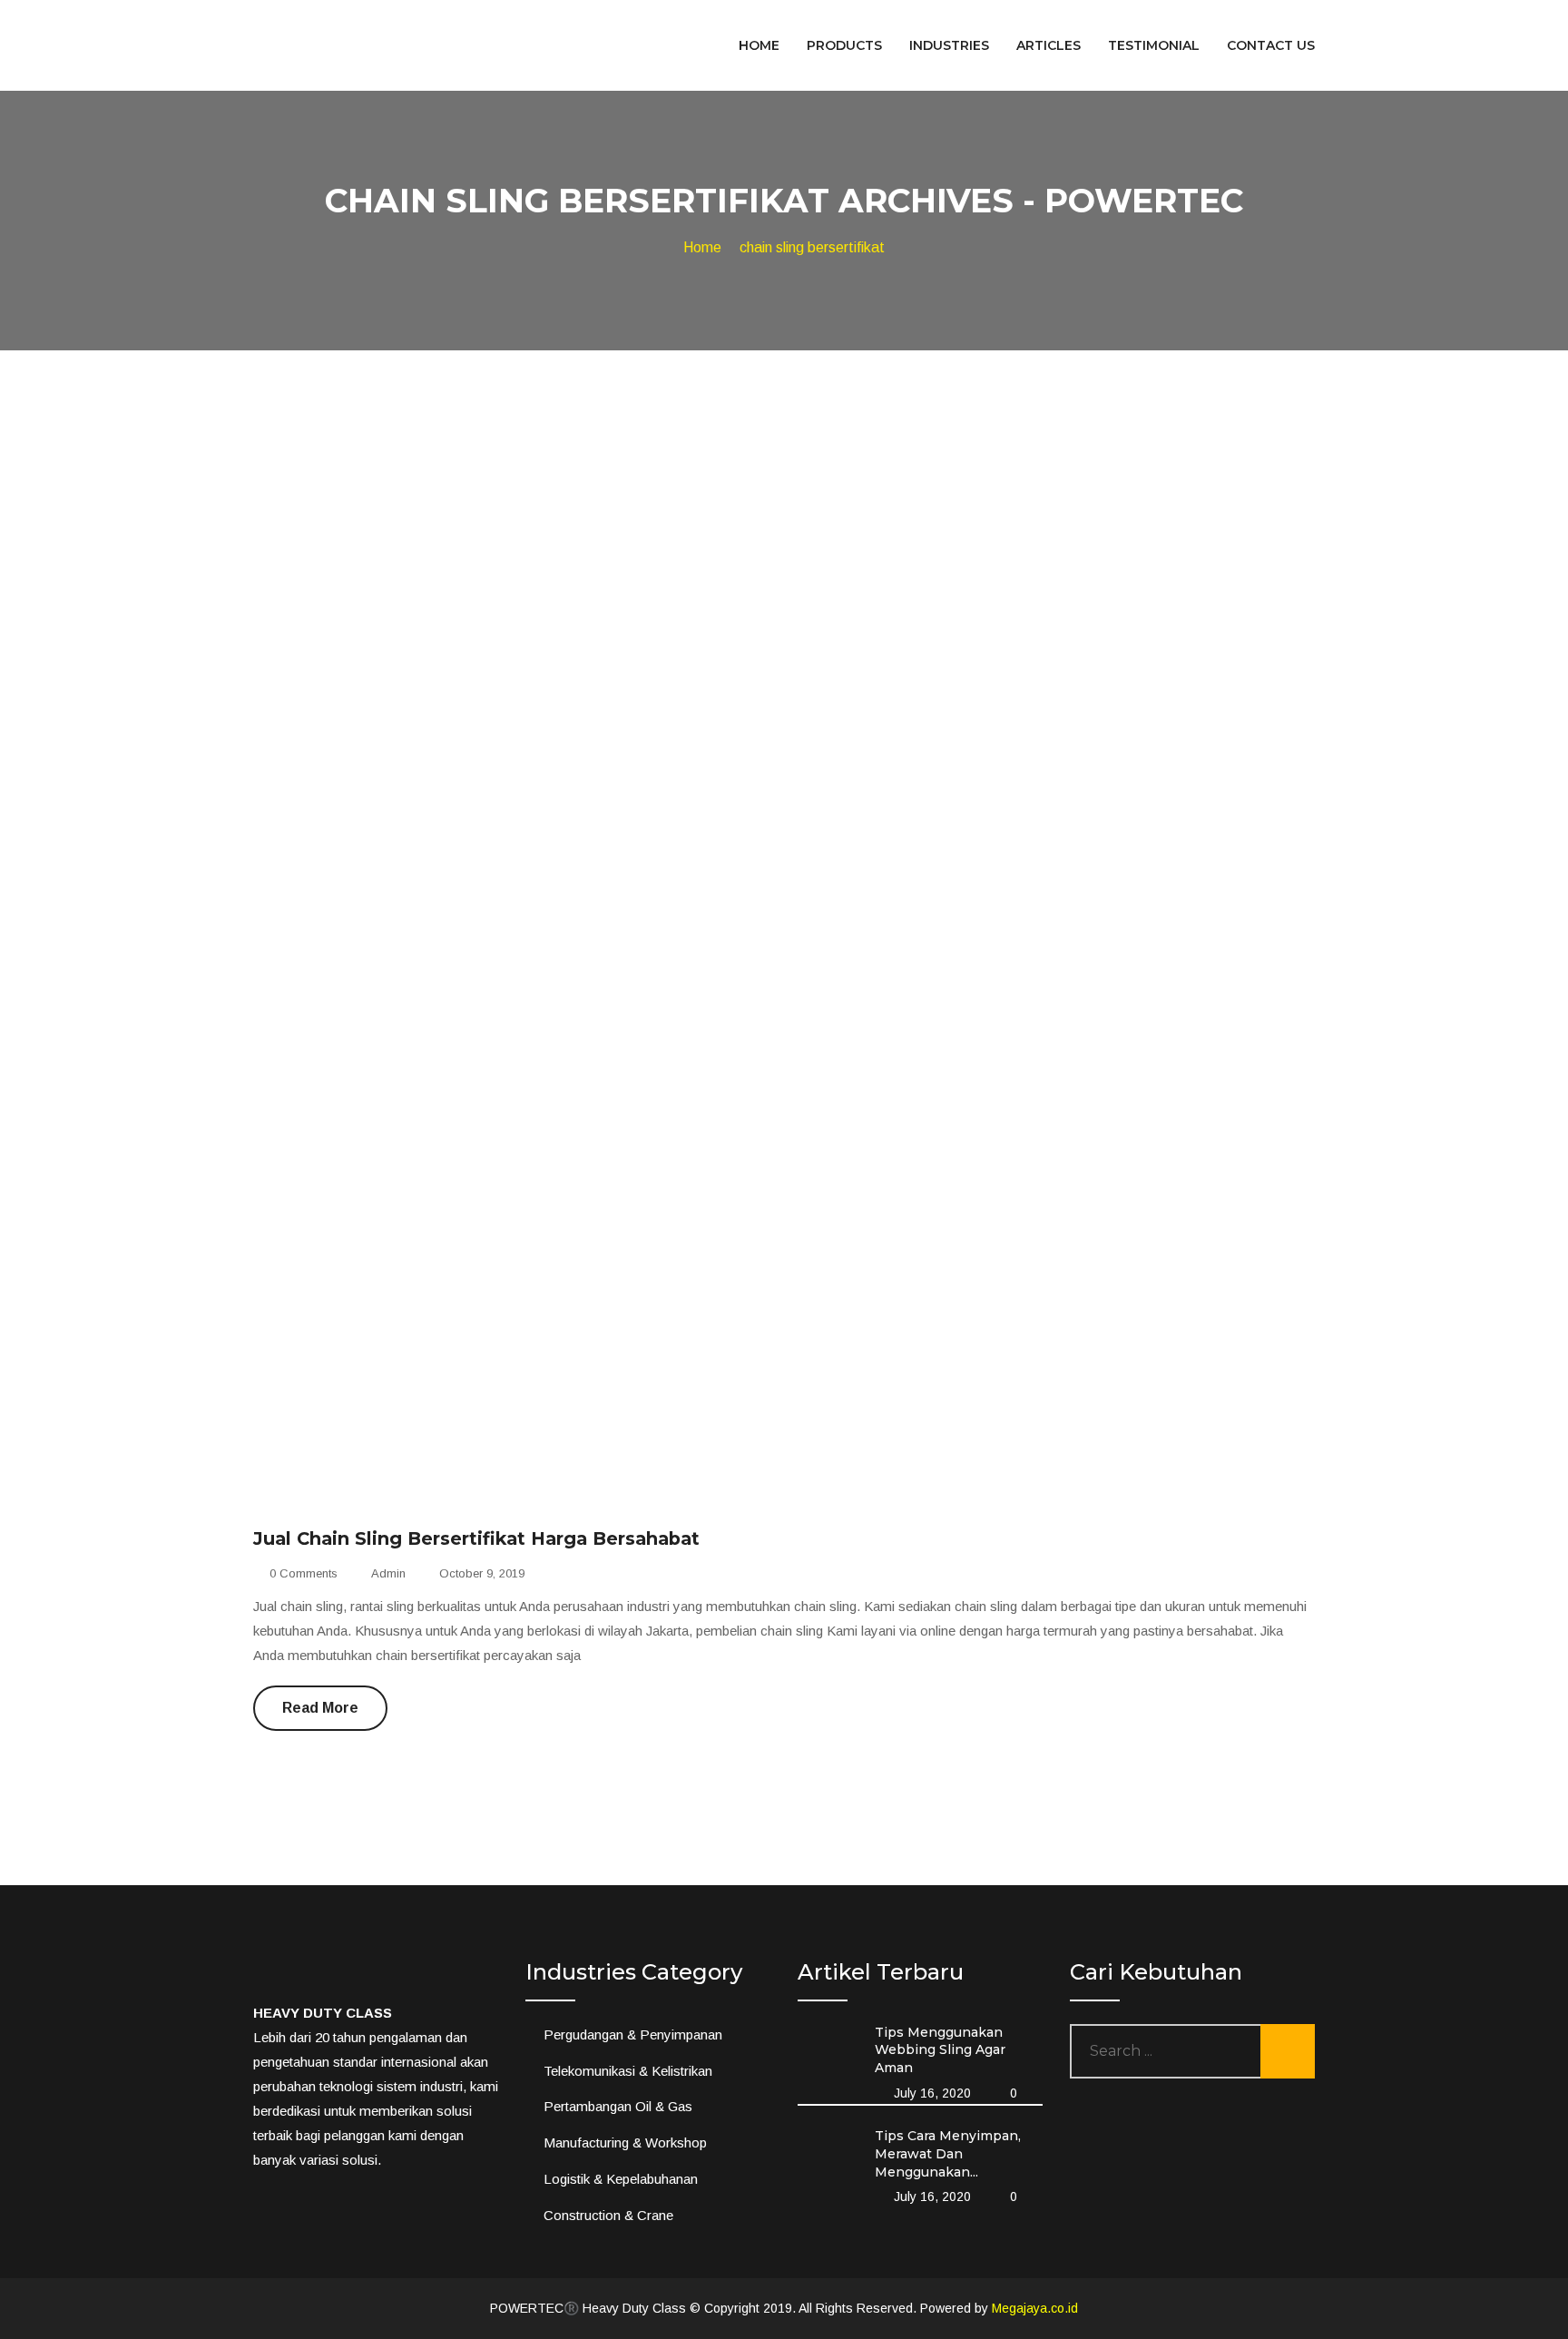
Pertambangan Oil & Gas (618, 2106)
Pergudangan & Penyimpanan (633, 2034)
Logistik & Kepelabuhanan (621, 2179)
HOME (759, 45)
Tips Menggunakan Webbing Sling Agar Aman (940, 2050)
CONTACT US (1271, 45)
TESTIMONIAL (1154, 45)
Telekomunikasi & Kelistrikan (628, 2071)
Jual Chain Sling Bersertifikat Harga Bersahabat (476, 1538)
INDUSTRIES (949, 45)
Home (702, 247)
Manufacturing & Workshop (625, 2142)
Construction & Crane (608, 2215)
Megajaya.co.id (1035, 2308)
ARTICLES (1049, 45)
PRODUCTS (844, 45)
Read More (320, 1708)
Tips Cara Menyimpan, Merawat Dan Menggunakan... (948, 2153)
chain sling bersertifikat (812, 247)
